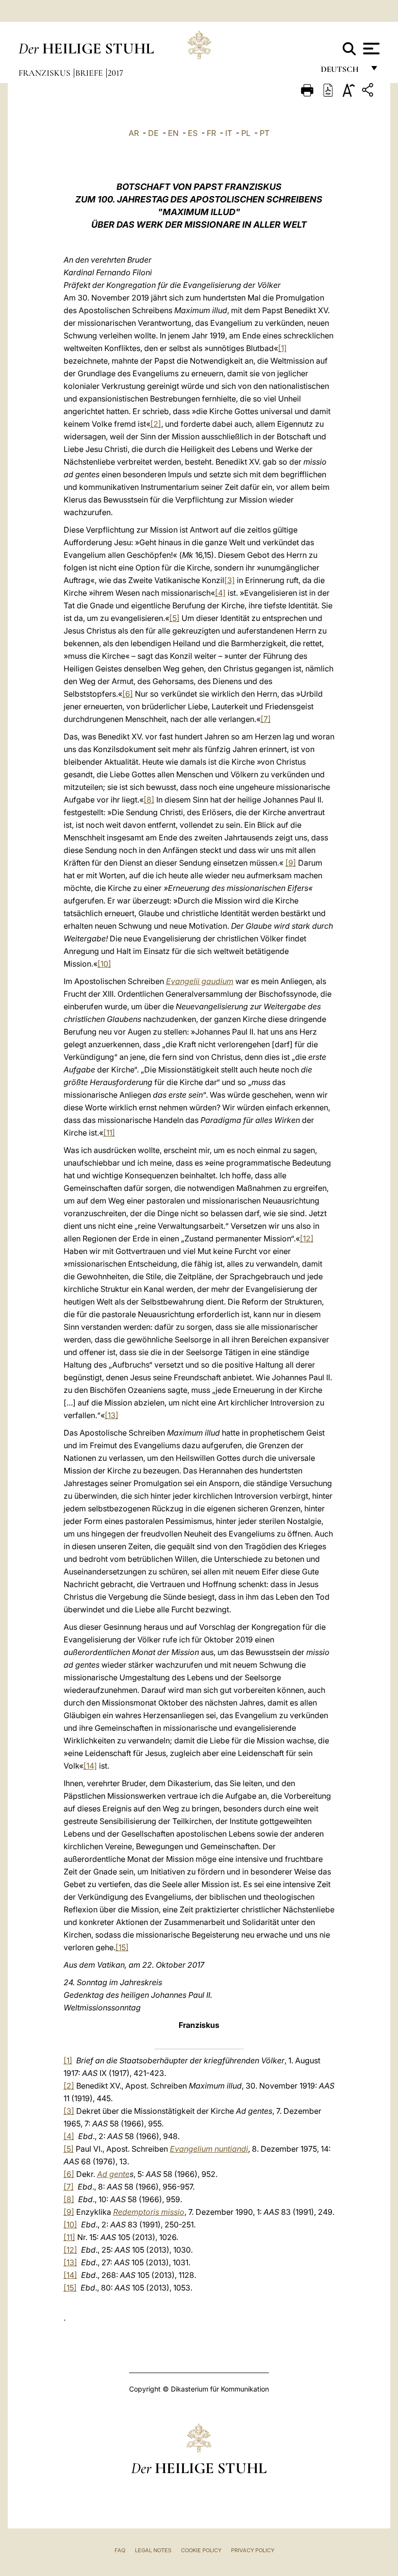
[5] (174, 618)
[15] (122, 1947)
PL (246, 133)
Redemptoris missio (149, 2212)
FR (211, 133)
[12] (307, 1238)
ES (193, 133)
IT (229, 133)
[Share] (369, 92)
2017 (116, 73)
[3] (230, 580)
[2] (156, 424)
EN (173, 133)
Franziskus (45, 73)
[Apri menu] (370, 49)
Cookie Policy (201, 2550)
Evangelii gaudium (200, 981)
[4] (220, 593)
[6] (128, 694)
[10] (104, 964)
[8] (149, 800)
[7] (266, 719)
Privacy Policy (253, 2550)
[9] (291, 863)
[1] (282, 348)
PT (265, 133)
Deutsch (342, 72)
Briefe (90, 73)
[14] (90, 1766)
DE (153, 133)
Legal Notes (153, 2550)
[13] (112, 1415)
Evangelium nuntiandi (209, 2149)
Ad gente (113, 2174)
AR (134, 133)
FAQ (120, 2550)
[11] (109, 1133)
